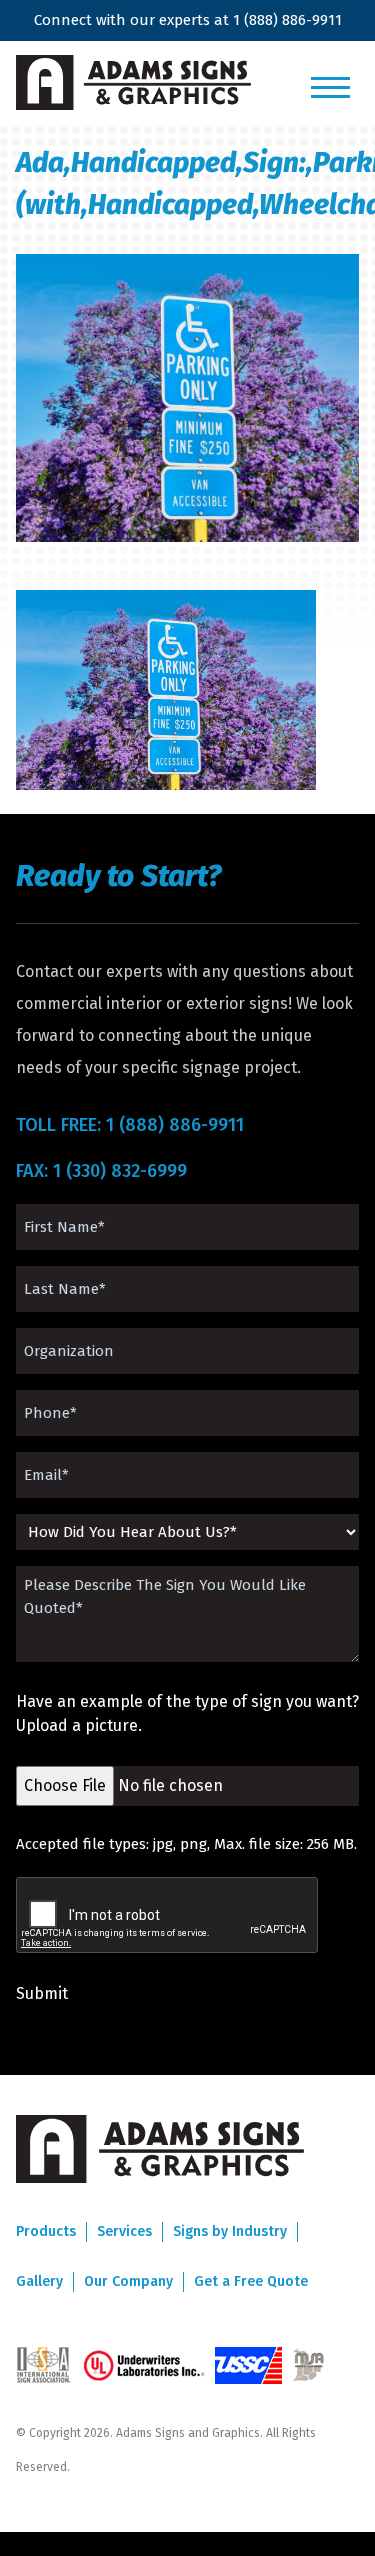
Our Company (128, 2281)
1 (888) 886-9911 (287, 20)
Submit (42, 1993)
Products (46, 2231)
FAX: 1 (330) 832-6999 (101, 1171)
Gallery (39, 2281)
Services (124, 2231)
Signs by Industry (230, 2231)
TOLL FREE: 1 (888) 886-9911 (130, 1125)
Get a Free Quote (251, 2281)
